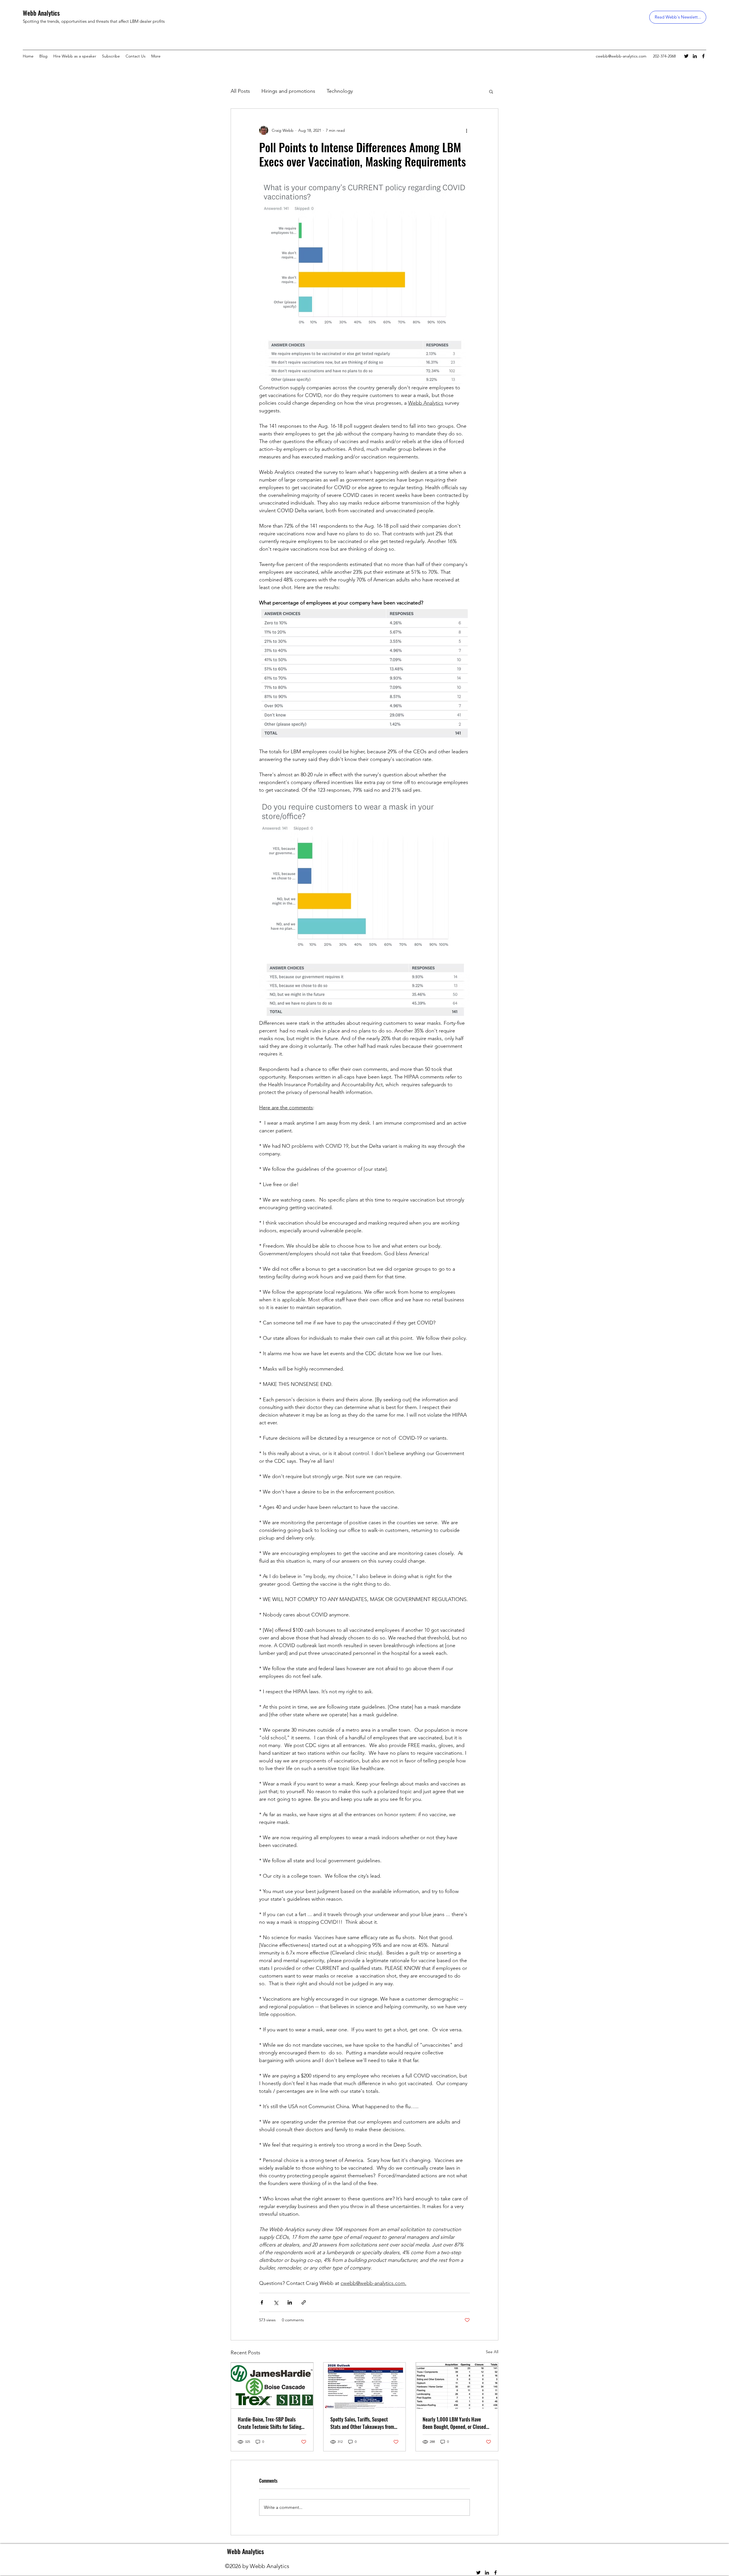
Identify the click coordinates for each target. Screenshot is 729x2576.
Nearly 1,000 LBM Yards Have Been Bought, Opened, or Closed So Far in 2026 (454, 2423)
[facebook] (703, 56)
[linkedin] (695, 56)
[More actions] (466, 130)
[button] (491, 91)
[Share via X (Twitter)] (276, 2302)
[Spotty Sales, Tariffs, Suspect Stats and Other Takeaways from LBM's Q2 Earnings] (365, 2386)
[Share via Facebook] (262, 2302)
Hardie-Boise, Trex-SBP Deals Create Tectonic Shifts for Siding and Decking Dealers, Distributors (271, 2423)
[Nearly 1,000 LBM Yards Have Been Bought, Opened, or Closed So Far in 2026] (457, 2386)
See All (492, 2352)
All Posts (240, 91)
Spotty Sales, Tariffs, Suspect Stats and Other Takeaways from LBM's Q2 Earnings (362, 2423)
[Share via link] (304, 2302)
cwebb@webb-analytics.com (621, 56)
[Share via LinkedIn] (290, 2302)
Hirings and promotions (288, 91)
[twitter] (686, 56)
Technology (340, 91)
